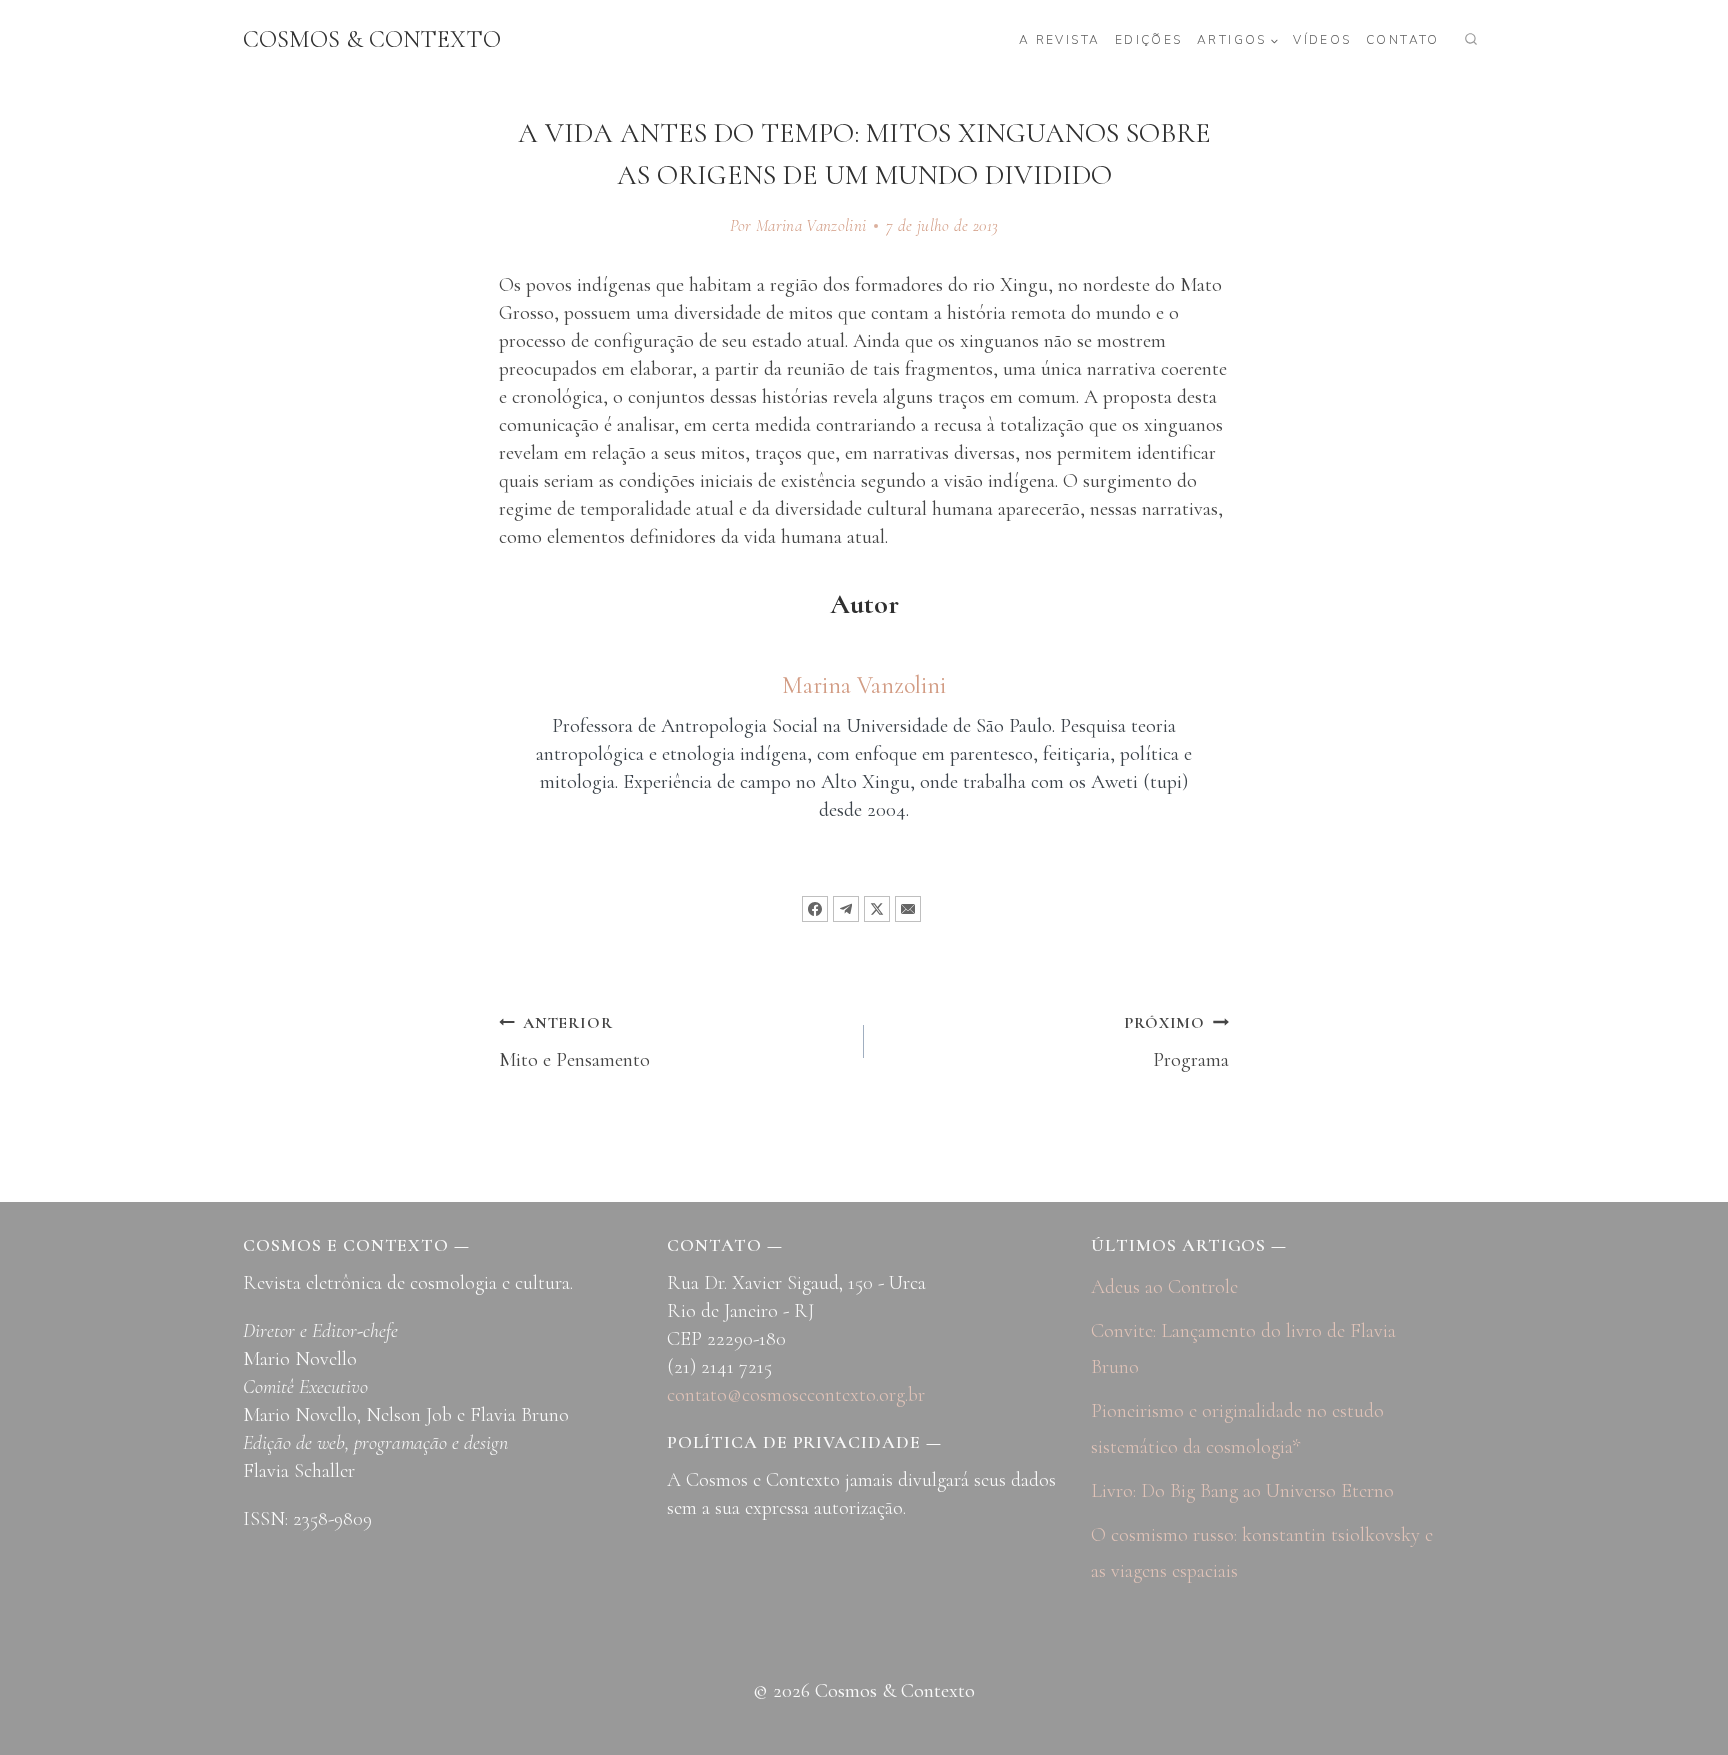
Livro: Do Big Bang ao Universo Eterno (1242, 1491)
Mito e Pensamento (574, 1042)
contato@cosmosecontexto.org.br (796, 1395)
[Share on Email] (908, 909)
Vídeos (1322, 40)
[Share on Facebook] (815, 909)
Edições (1149, 40)
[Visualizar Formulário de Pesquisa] (1471, 40)
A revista (1060, 40)
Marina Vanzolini (864, 685)
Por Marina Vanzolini (798, 225)
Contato (1403, 40)
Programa (1176, 1042)
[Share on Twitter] (877, 909)
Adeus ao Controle (1164, 1287)
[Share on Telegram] (846, 909)
